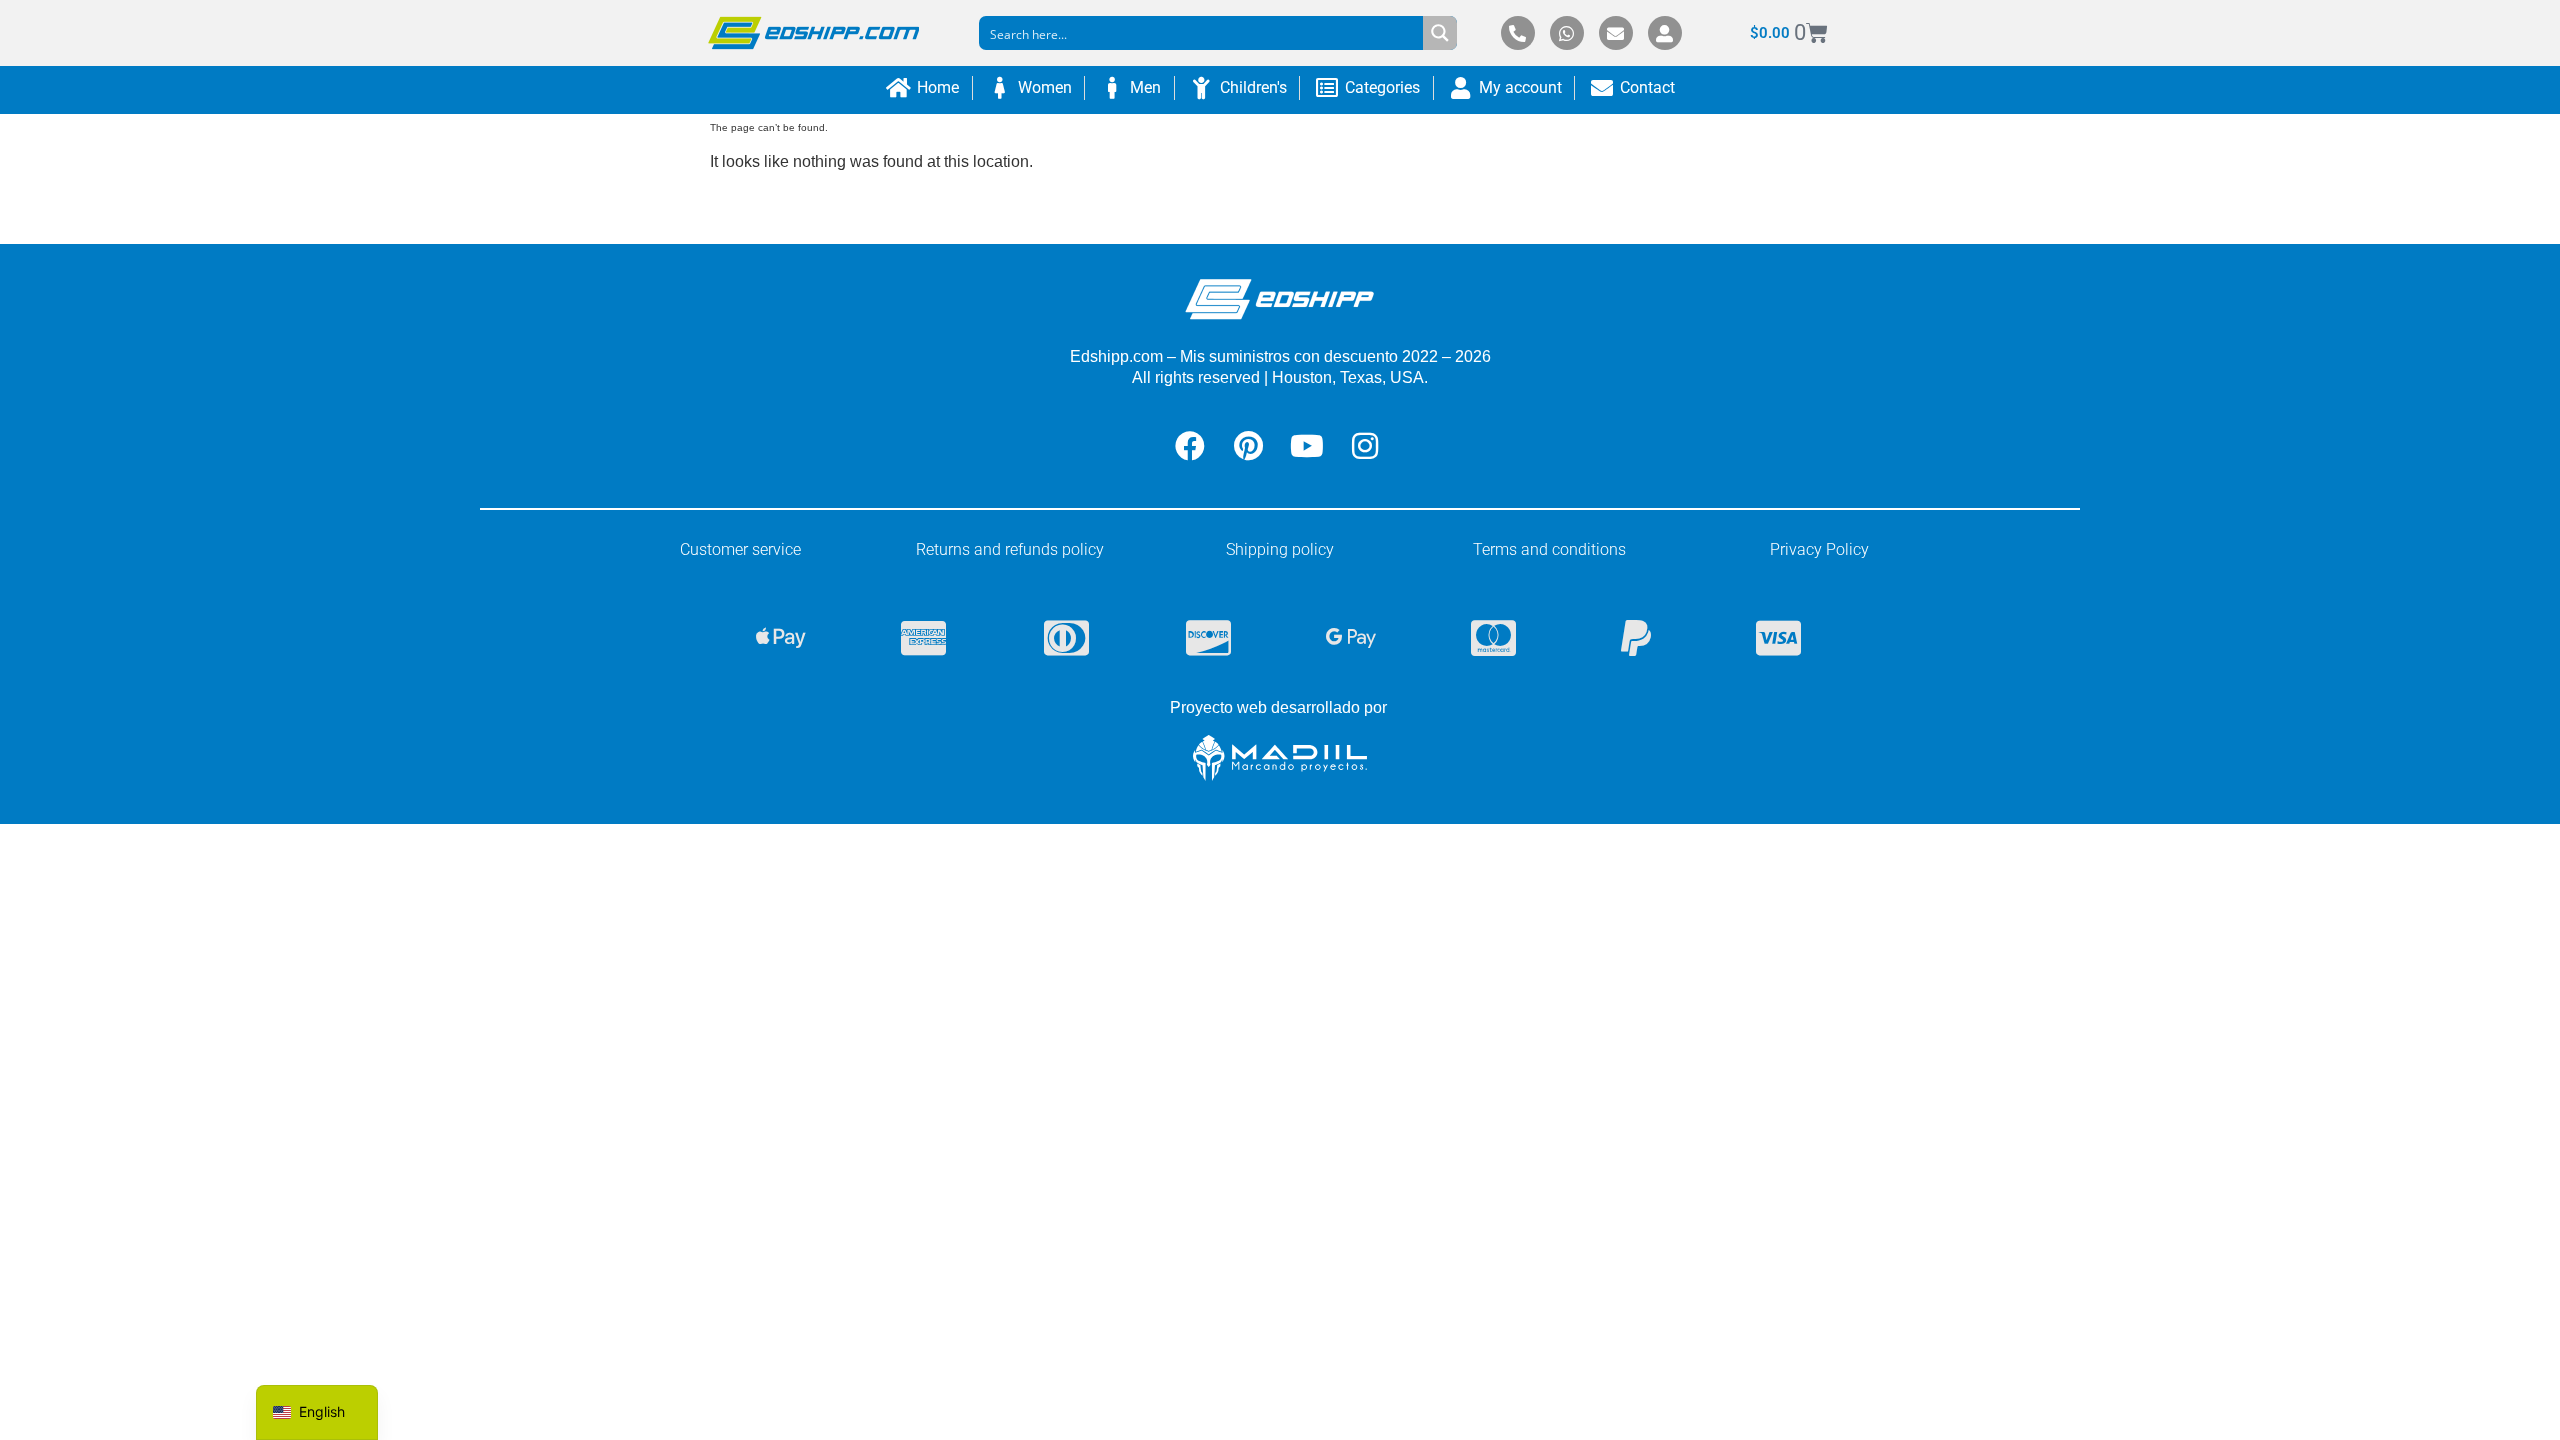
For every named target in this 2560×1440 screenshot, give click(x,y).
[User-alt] (1665, 33)
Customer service (740, 549)
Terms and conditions (1549, 549)
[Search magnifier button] (1440, 33)
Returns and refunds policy (1010, 549)
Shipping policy (1280, 549)
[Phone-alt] (1518, 33)
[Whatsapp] (1567, 33)
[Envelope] (1616, 33)
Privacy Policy (1819, 549)
